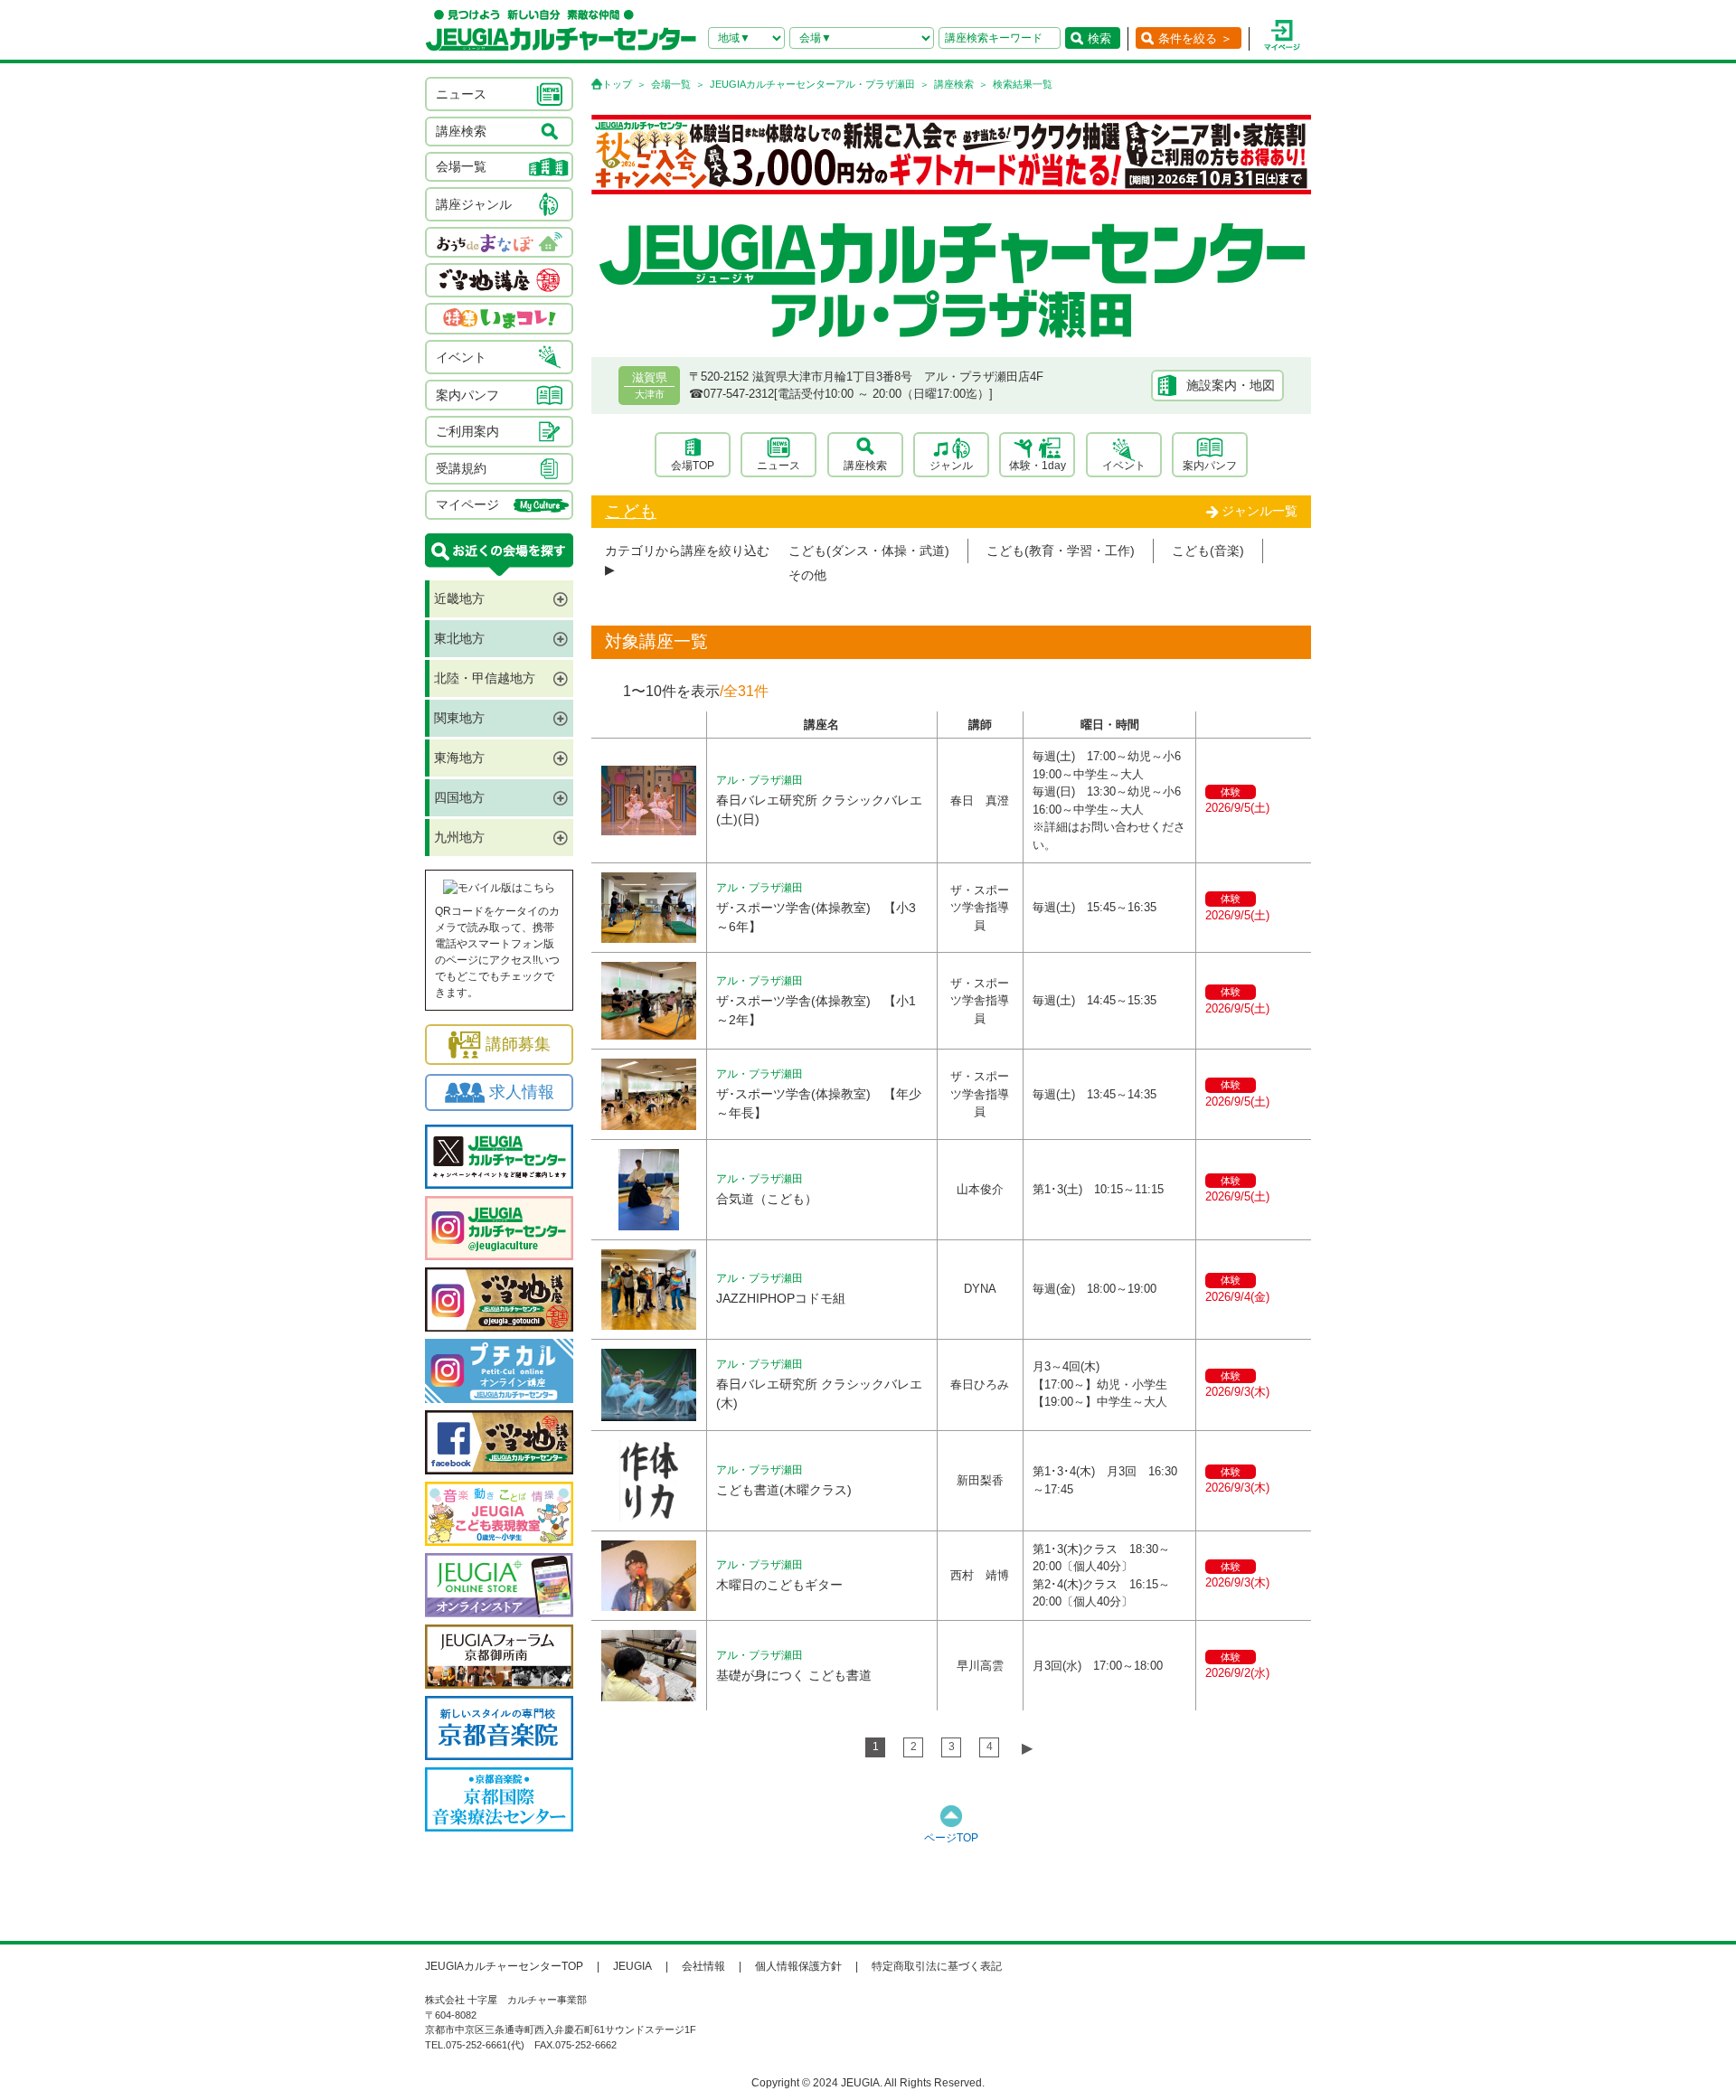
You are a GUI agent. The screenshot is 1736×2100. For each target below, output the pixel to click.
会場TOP (693, 466)
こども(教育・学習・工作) (1061, 551)
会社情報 (703, 1966)
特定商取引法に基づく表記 (937, 1966)
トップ (617, 84)
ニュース (778, 466)
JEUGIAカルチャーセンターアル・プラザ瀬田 (812, 84)
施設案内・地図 (1231, 385)
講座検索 (954, 84)
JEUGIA (632, 1966)
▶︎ (1027, 1748)
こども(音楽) (1208, 551)
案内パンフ (1210, 466)
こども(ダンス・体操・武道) (869, 551)
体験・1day (1038, 466)
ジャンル (951, 466)
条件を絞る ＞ (1195, 38)
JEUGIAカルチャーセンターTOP (504, 1966)
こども (631, 511)
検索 (1099, 38)
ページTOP (951, 1838)
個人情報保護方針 (798, 1966)
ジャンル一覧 (1260, 511)
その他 (807, 575)
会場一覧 (671, 84)
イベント (1124, 466)
